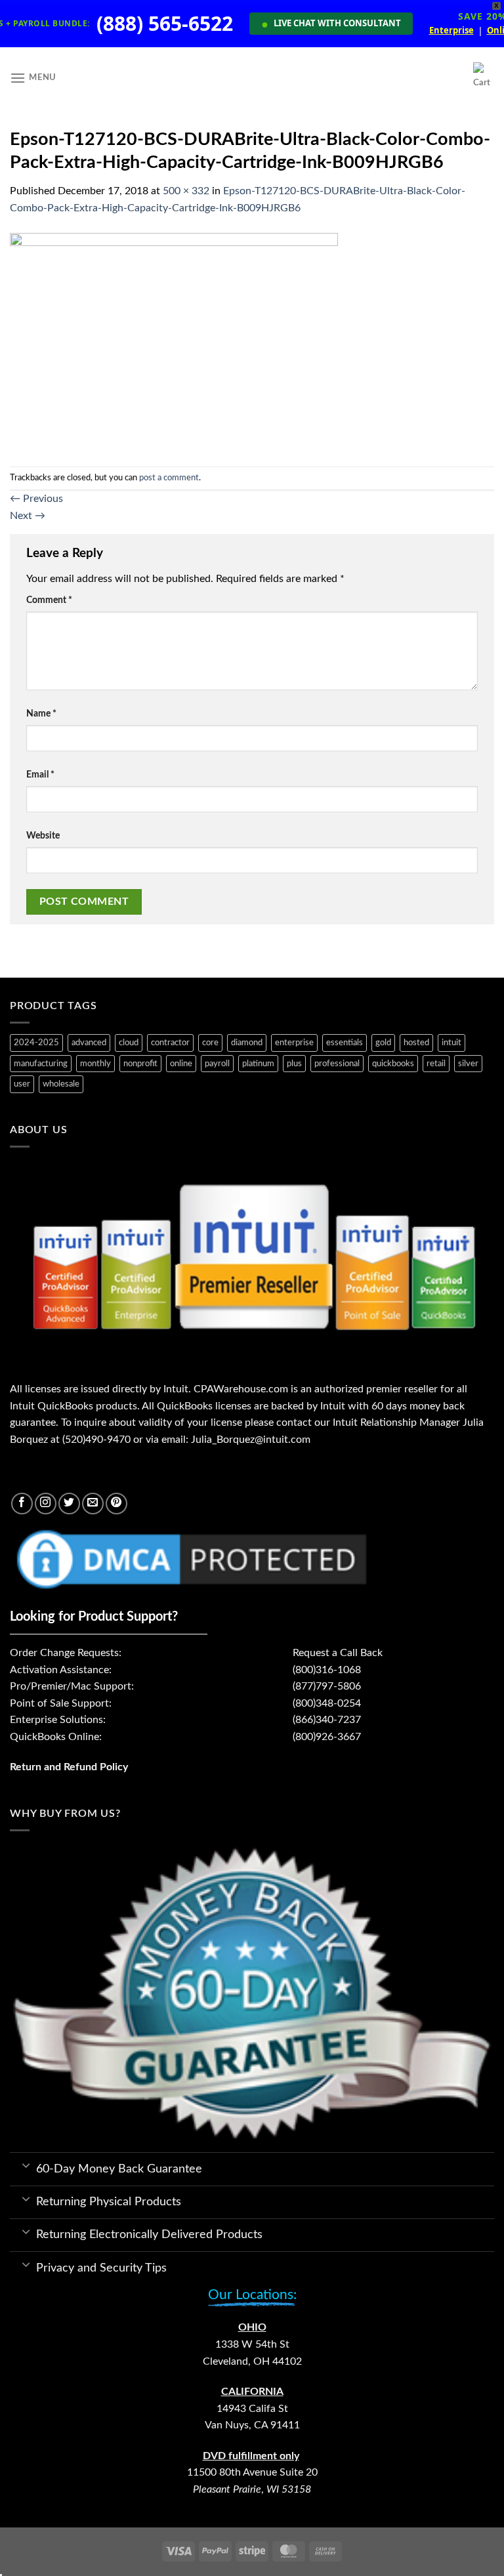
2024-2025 (36, 1043)
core (210, 1043)
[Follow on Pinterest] (116, 1504)
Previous (36, 499)
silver (468, 1064)
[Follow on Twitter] (69, 1504)
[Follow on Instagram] (46, 1504)
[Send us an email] (93, 1504)
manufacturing (41, 1064)
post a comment (169, 478)
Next (28, 516)
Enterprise (451, 31)
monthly (95, 1064)
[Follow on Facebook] (22, 1504)
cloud (129, 1043)
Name (41, 714)
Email (40, 775)
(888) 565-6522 (165, 24)
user (22, 1084)
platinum (258, 1064)
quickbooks (393, 1064)
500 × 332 (186, 191)
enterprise (294, 1043)
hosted (416, 1043)
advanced (89, 1043)
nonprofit (140, 1064)
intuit (451, 1043)
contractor (170, 1043)
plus (294, 1064)
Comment (49, 600)
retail (436, 1064)
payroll (217, 1064)
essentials (345, 1043)
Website (43, 836)
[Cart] (484, 78)
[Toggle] (26, 2165)
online (181, 1064)
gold (383, 1043)
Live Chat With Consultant (331, 24)
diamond (247, 1043)
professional (337, 1064)
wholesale (61, 1084)
